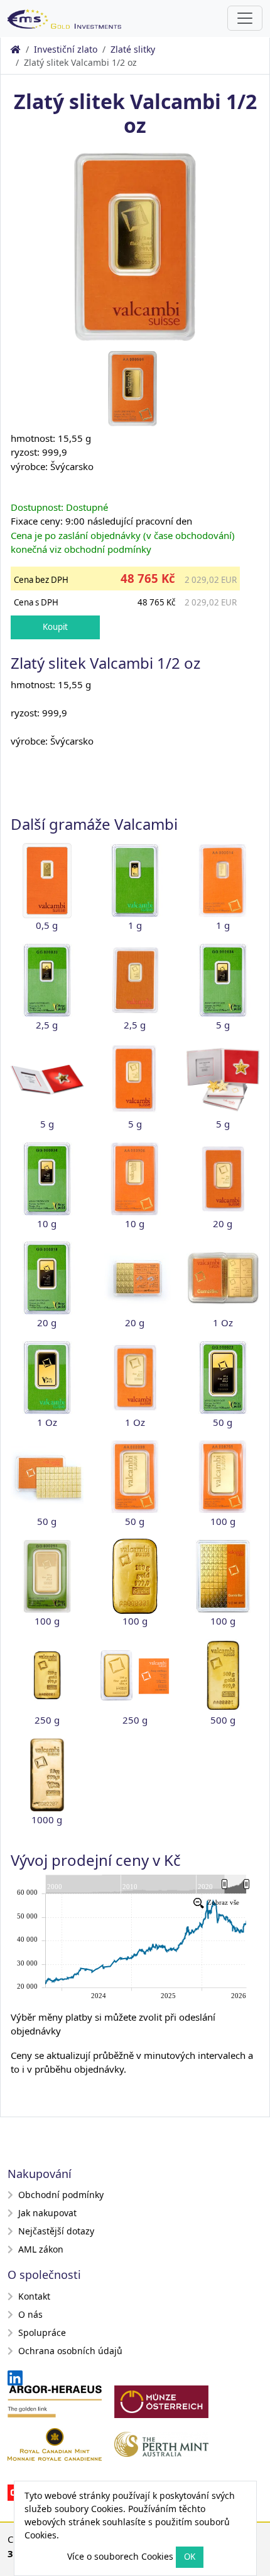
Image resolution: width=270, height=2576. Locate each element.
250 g (47, 1720)
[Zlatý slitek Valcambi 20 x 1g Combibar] (135, 1278)
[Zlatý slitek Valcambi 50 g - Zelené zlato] (223, 1378)
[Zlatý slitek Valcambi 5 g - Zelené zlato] (223, 980)
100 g (223, 1521)
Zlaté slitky (133, 49)
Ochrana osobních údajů (70, 2351)
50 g (223, 1422)
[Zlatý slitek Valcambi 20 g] (223, 1179)
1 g (135, 925)
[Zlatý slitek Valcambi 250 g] (47, 1675)
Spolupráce (42, 2333)
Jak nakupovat (47, 2213)
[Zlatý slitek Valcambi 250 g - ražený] (135, 1675)
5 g (223, 1025)
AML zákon (41, 2249)
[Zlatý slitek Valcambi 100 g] (223, 1477)
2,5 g (47, 1025)
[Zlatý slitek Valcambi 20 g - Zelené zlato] (47, 1278)
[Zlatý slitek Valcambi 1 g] (223, 881)
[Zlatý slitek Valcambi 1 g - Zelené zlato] (135, 881)
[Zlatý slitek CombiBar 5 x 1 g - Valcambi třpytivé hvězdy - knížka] (223, 1080)
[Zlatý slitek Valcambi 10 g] (135, 1179)
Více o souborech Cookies (120, 2556)
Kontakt (34, 2296)
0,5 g (47, 925)
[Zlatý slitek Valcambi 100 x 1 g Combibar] (223, 1576)
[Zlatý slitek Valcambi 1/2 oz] (135, 246)
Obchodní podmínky (61, 2195)
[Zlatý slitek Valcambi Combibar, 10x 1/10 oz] (223, 1278)
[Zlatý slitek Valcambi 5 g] (135, 1079)
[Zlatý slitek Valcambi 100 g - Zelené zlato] (47, 1576)
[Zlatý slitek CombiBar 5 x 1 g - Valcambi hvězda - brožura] (47, 1080)
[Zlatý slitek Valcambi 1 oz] (135, 1378)
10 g (47, 1223)
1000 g (47, 1819)
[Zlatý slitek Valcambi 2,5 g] (135, 980)
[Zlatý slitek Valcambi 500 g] (223, 1675)
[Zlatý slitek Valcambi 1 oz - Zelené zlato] (47, 1378)
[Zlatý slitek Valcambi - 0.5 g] (47, 881)
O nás (30, 2314)
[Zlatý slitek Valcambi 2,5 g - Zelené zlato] (47, 980)
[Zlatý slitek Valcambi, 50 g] (135, 1477)
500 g (223, 1720)
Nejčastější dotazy (56, 2231)
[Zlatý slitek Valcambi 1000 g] (47, 1775)
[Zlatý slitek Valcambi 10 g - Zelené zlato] (47, 1179)
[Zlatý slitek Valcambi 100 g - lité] (135, 1576)
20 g (223, 1223)
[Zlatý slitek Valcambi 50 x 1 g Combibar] (47, 1477)
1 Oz (223, 1322)
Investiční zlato (66, 49)
